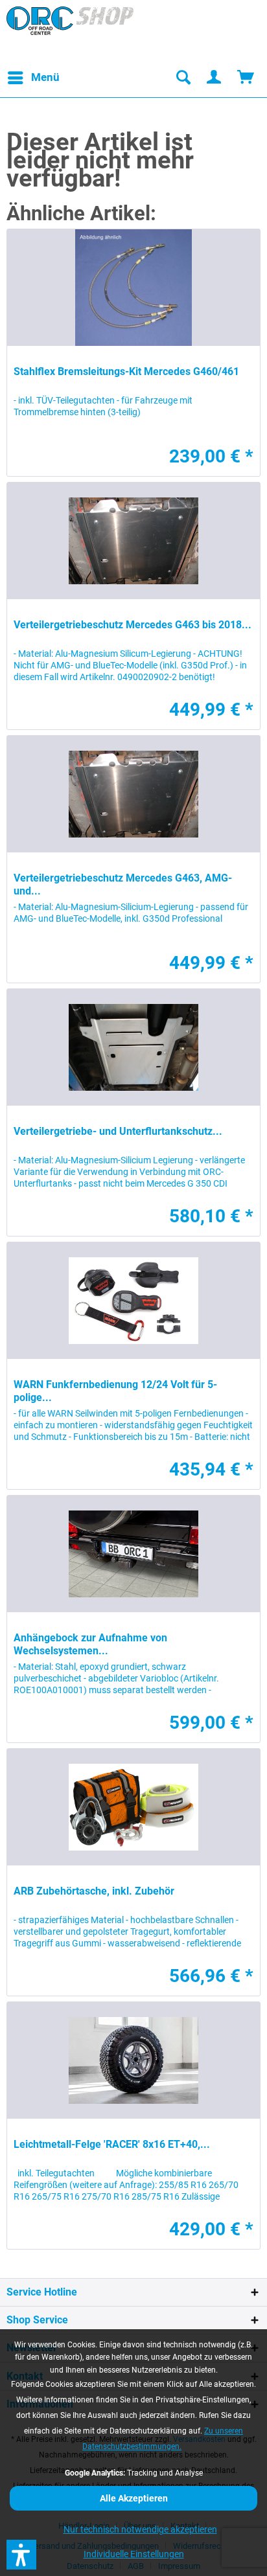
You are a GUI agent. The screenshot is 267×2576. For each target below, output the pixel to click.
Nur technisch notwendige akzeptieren (140, 2529)
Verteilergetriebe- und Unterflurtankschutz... (118, 1131)
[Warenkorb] (246, 78)
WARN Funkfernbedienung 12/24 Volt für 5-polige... (115, 1391)
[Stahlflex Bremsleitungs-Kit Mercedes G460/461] (133, 288)
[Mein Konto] (215, 78)
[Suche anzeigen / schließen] (183, 78)
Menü (45, 77)
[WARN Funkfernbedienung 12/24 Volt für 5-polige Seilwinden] (133, 1301)
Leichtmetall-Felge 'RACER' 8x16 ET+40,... (112, 2144)
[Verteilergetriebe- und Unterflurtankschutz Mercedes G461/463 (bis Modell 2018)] (133, 1047)
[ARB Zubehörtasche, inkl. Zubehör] (133, 1807)
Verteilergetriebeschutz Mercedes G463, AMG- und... (123, 884)
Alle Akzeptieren (134, 2498)
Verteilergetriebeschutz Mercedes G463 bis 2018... (133, 625)
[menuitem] (33, 78)
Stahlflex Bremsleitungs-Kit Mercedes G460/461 (126, 371)
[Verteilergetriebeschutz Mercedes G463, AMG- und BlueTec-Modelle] (133, 794)
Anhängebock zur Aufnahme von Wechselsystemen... (90, 1644)
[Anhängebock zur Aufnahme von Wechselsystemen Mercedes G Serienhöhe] (133, 1554)
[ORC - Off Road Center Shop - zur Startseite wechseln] (70, 32)
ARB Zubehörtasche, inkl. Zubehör (94, 1891)
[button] (21, 2555)
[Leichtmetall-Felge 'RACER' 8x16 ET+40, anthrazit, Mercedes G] (133, 2060)
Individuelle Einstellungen (134, 2554)
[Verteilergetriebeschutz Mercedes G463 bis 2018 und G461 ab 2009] (133, 541)
